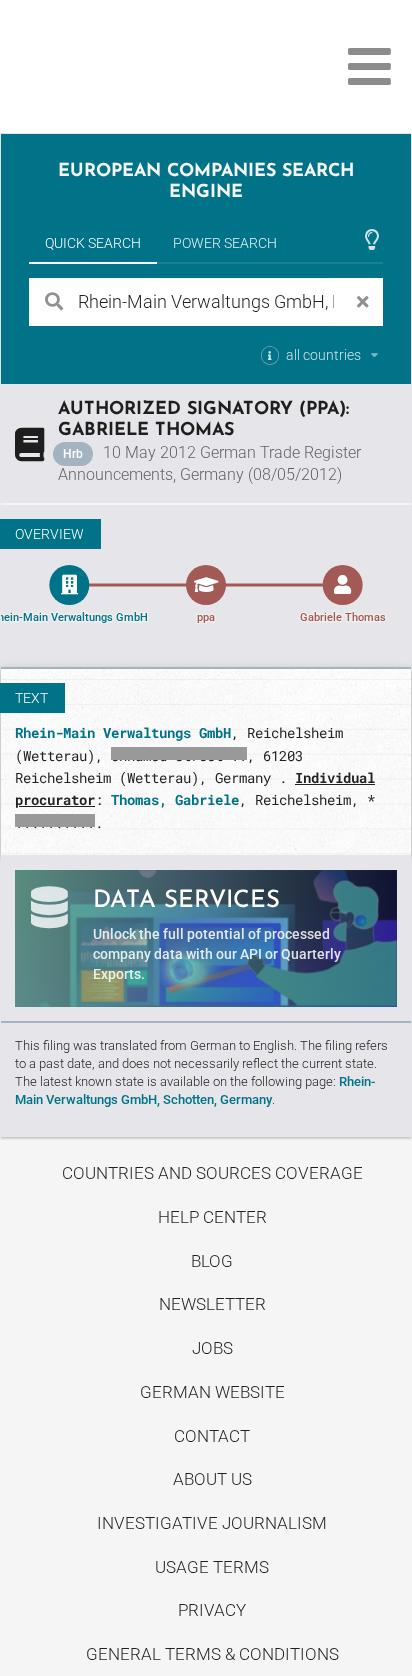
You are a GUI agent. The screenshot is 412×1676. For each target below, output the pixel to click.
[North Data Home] (127, 66)
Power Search (225, 243)
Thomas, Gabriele (175, 799)
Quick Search (93, 243)
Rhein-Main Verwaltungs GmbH (123, 732)
